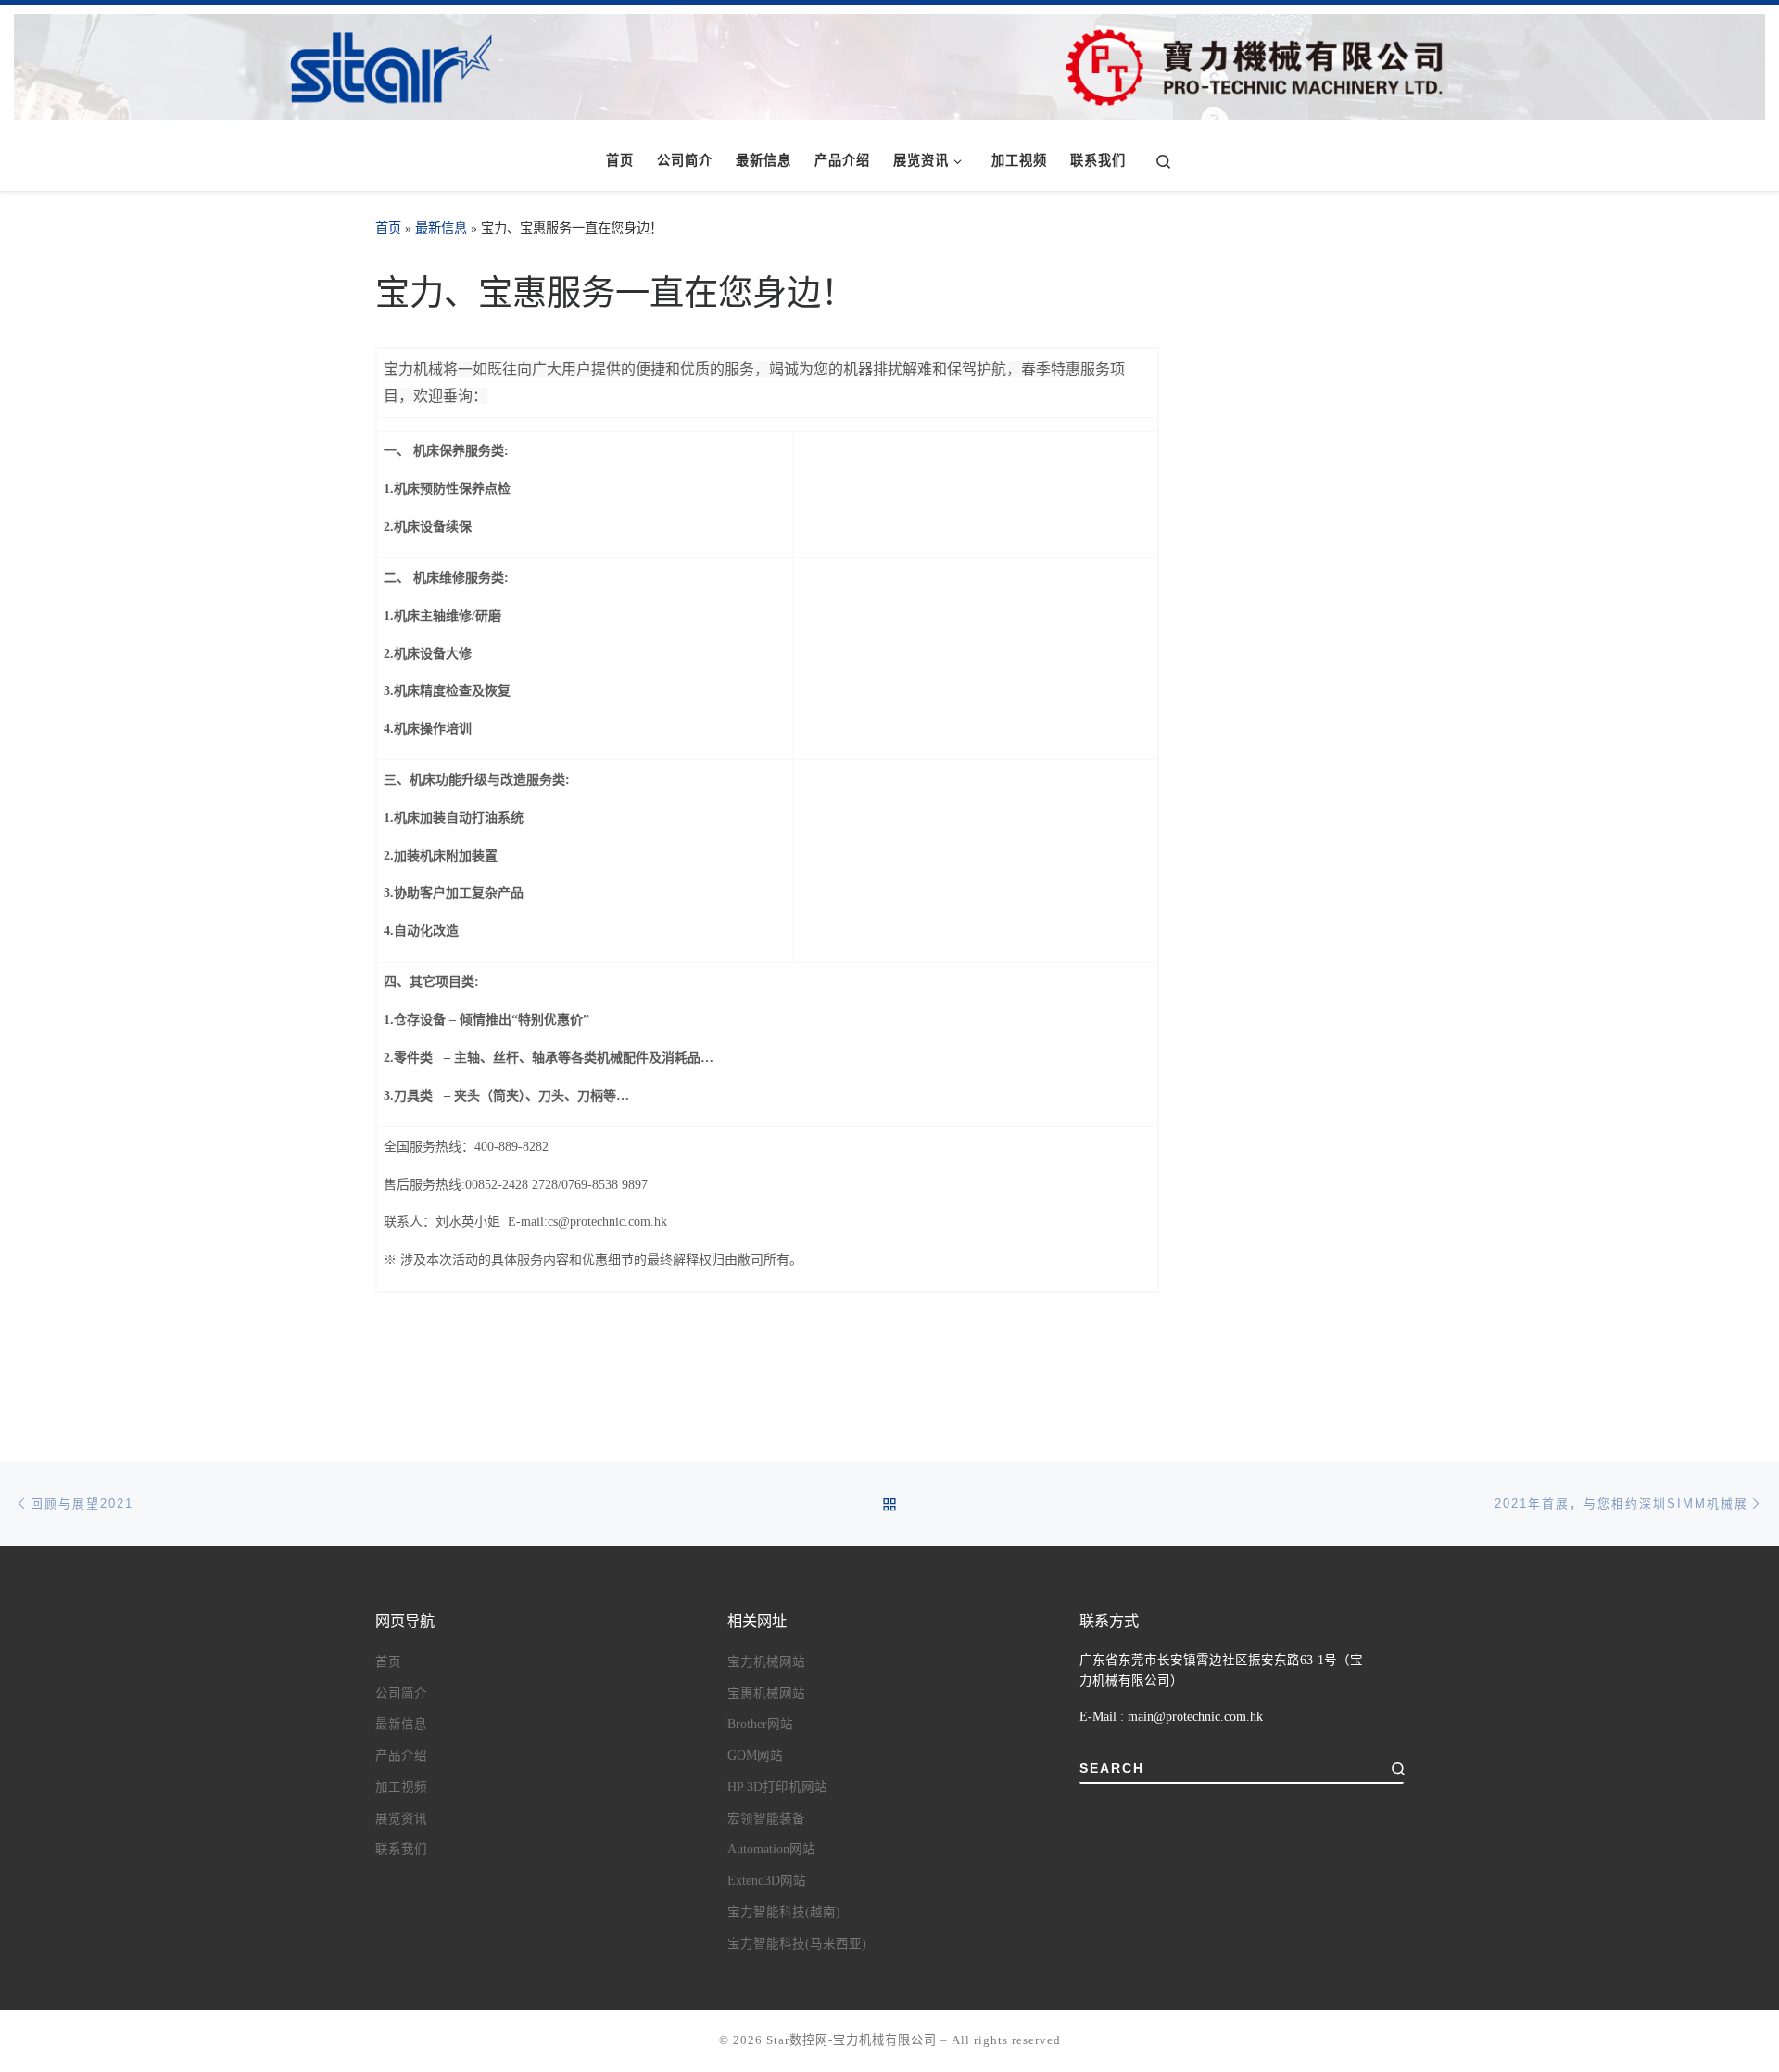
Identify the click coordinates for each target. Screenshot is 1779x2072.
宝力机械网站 (766, 1662)
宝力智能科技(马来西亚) (797, 1944)
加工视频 (401, 1787)
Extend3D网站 (767, 1881)
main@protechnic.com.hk (1195, 1717)
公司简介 (401, 1693)
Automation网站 (771, 1849)
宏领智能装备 (766, 1819)
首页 (388, 228)
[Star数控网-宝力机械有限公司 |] (889, 63)
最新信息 (441, 228)
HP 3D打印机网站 (777, 1787)
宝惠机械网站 (766, 1693)
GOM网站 (755, 1756)
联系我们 (401, 1849)
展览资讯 (401, 1819)
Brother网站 (760, 1724)
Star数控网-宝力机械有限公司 (852, 2040)
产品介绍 (401, 1756)
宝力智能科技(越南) (784, 1912)
